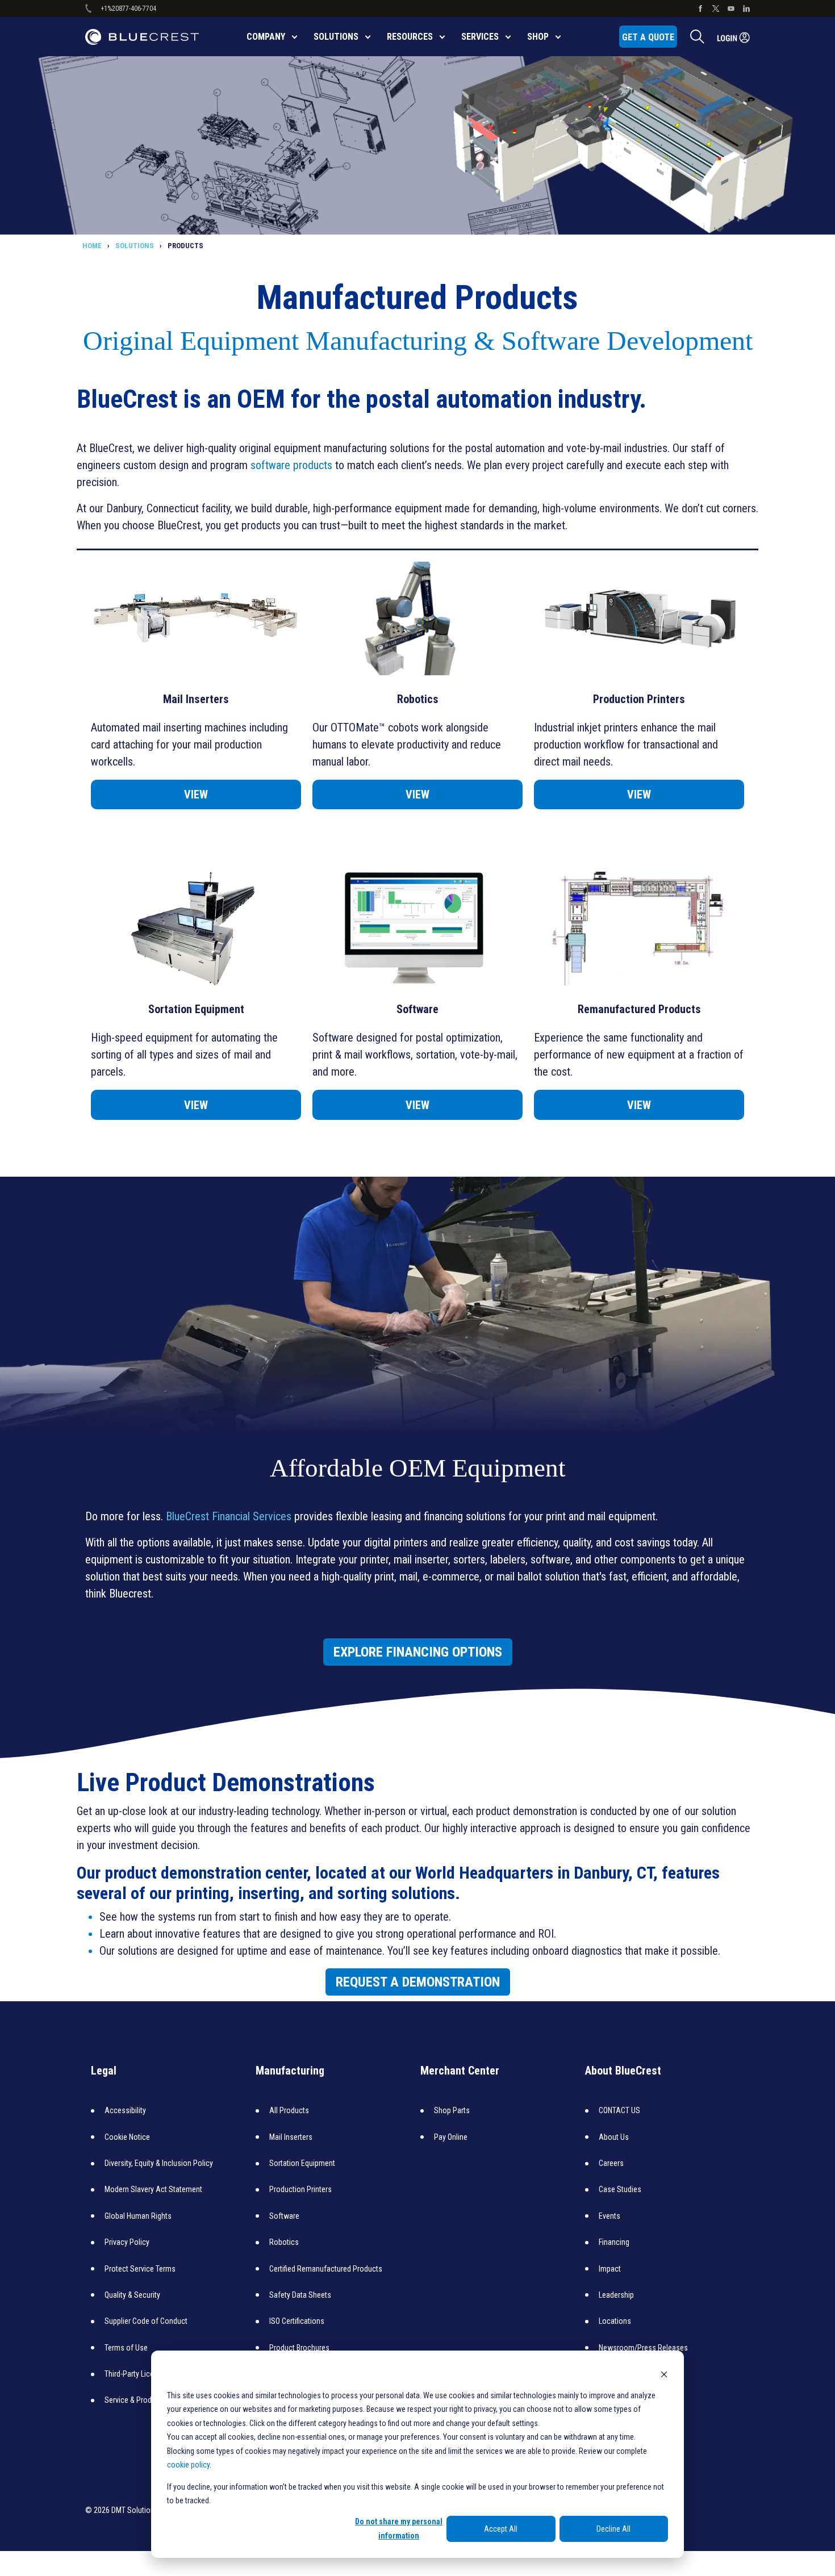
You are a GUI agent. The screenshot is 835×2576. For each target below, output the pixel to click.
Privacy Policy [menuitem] (127, 2242)
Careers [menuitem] (611, 2163)
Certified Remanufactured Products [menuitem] (326, 2269)
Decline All (613, 2529)
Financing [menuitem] (614, 2242)
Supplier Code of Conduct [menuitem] (146, 2321)
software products (291, 465)
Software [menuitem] (284, 2216)
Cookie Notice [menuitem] (127, 2137)
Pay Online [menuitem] (451, 2137)
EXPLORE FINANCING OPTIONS (418, 1652)
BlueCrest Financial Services (229, 1516)
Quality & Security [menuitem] (132, 2295)
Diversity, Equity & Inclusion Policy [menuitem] (159, 2163)
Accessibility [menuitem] (125, 2110)
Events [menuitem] (609, 2216)
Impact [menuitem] (610, 2269)
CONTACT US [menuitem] (619, 2110)
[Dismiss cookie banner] (664, 2374)
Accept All (501, 2529)
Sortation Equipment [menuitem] (302, 2163)
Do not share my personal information (399, 2529)
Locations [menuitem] (615, 2321)
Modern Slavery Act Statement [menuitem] (153, 2189)
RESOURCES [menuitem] (410, 37)
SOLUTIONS (135, 246)
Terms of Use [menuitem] (126, 2348)
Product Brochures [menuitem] (299, 2348)
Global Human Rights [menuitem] (138, 2216)
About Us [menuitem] (614, 2137)
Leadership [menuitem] (616, 2295)
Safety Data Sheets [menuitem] (300, 2295)
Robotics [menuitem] (284, 2242)
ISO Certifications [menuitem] (297, 2321)
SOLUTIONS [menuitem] (336, 37)
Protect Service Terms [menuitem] (140, 2269)
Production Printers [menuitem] (300, 2189)
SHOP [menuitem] (538, 37)
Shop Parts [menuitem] (452, 2110)
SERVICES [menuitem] (480, 37)
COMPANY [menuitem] (266, 37)
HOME (92, 246)
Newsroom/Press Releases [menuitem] (643, 2348)
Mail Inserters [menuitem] (291, 2137)
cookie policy (188, 2465)
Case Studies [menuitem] (620, 2189)
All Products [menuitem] (289, 2110)
